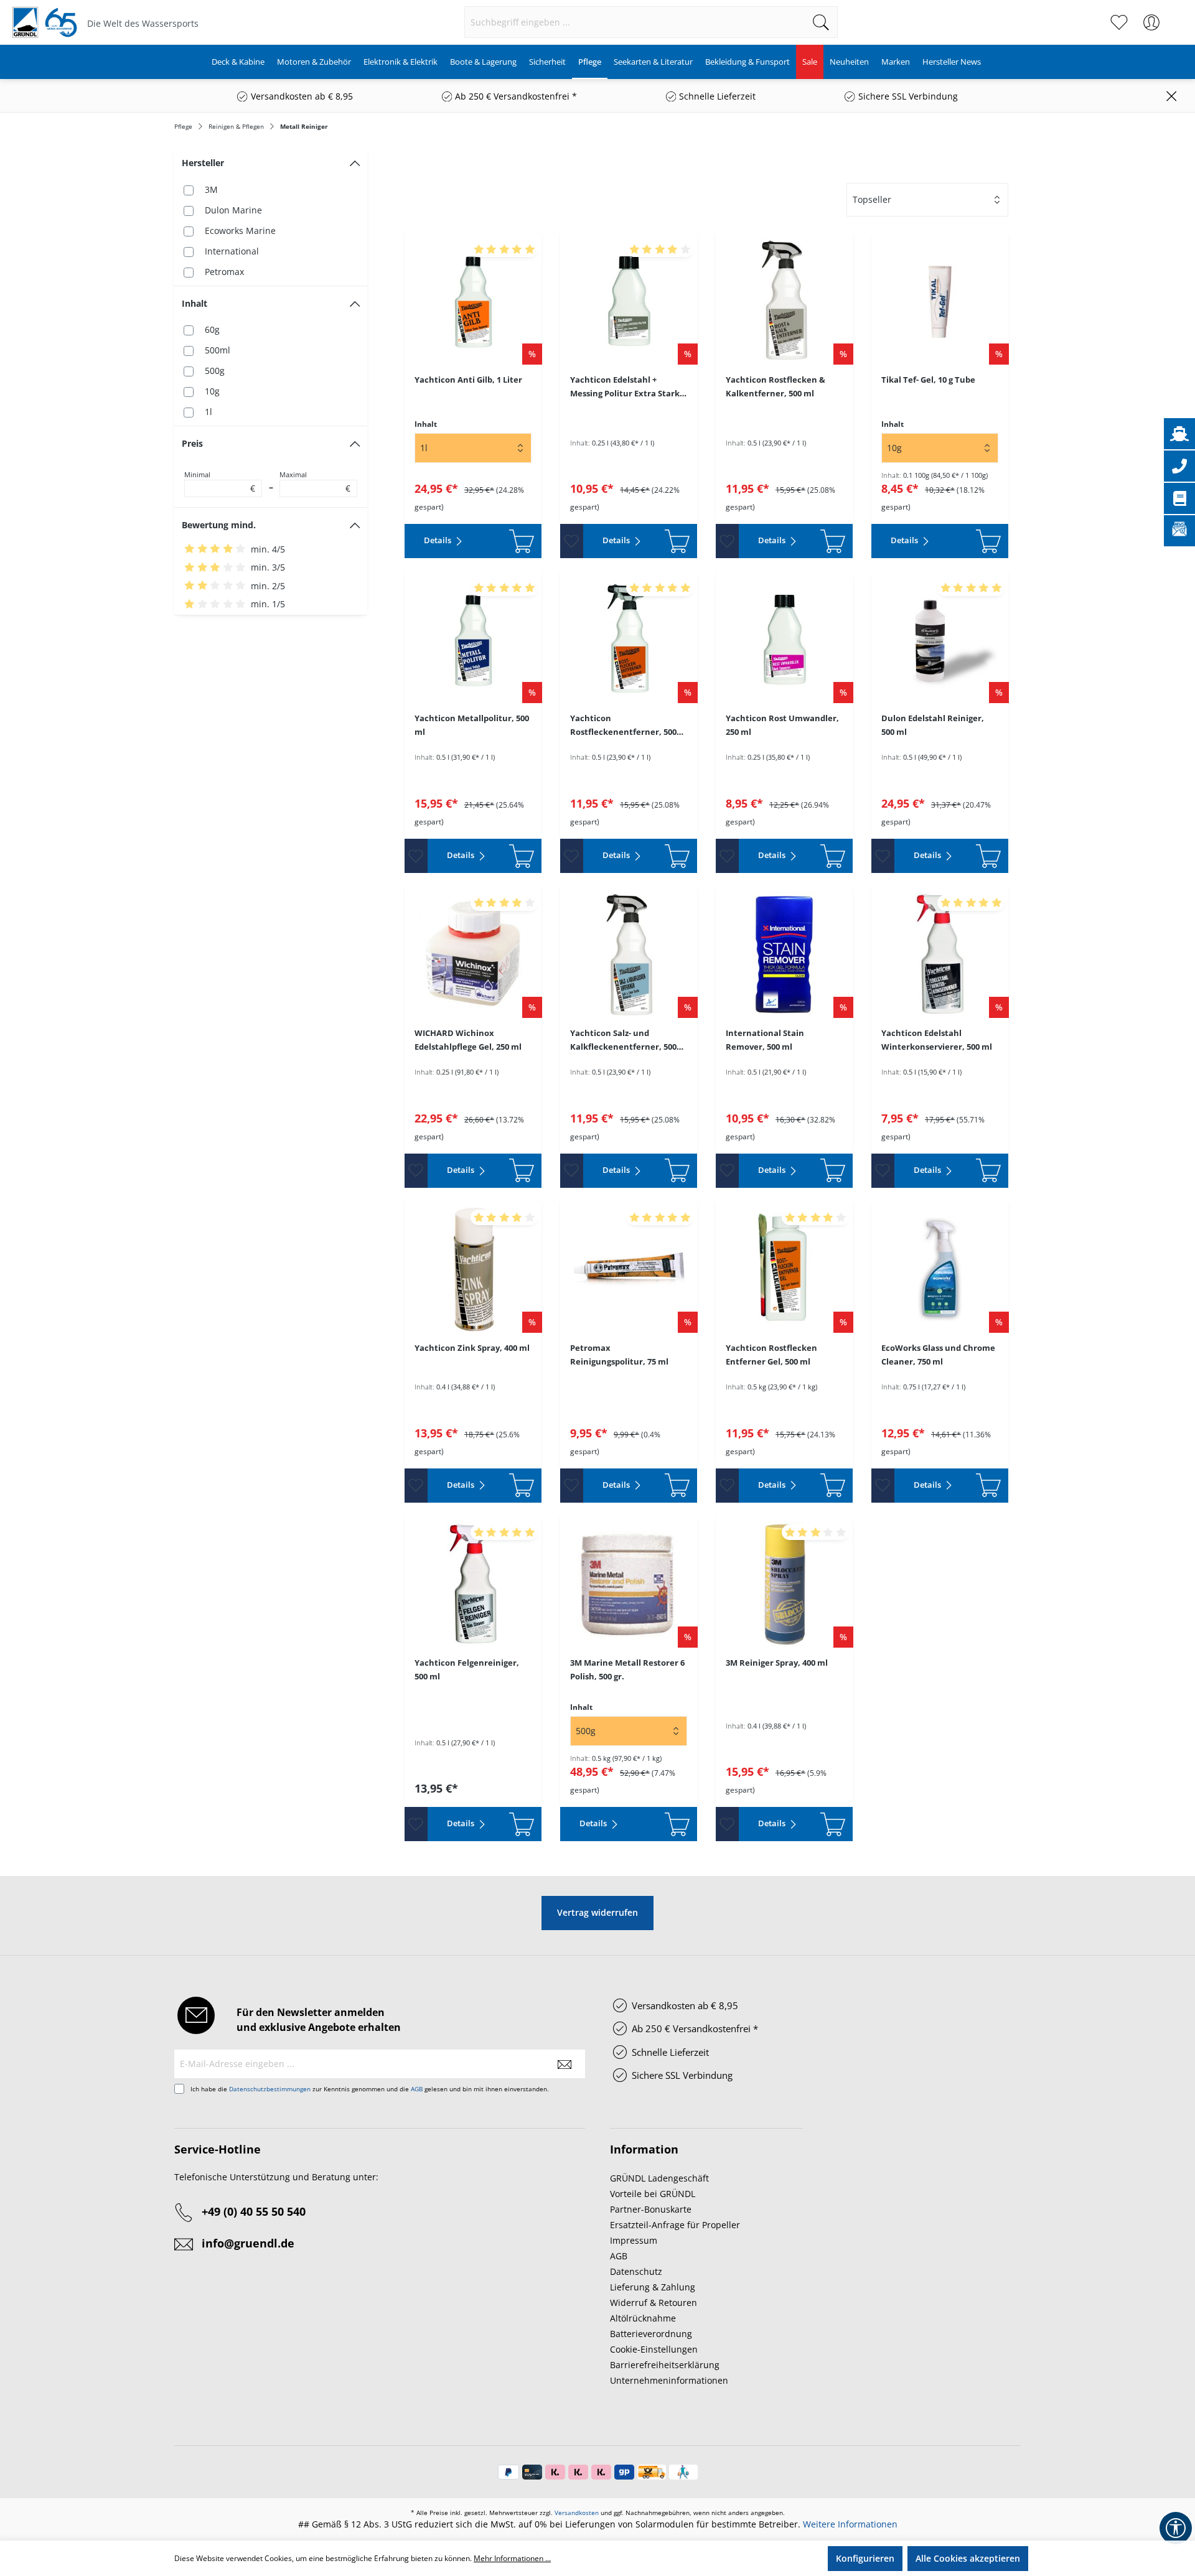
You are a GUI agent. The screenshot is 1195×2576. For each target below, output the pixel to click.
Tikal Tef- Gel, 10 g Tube (928, 380)
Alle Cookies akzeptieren (968, 2558)
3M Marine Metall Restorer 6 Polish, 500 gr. (627, 1669)
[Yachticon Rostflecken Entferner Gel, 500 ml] (784, 1269)
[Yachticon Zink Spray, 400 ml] (473, 1269)
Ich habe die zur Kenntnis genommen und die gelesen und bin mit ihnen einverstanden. (370, 2089)
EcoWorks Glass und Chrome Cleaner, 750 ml (938, 1355)
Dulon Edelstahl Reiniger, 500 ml (933, 725)
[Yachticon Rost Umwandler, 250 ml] (784, 640)
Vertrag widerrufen (597, 1912)
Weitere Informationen (850, 2524)
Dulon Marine (233, 210)
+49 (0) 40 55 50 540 (254, 2211)
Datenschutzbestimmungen (270, 2089)
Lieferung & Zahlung (653, 2287)
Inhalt (194, 303)
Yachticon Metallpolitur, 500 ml (472, 725)
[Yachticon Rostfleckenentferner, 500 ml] (629, 640)
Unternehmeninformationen (669, 2380)
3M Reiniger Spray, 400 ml (777, 1663)
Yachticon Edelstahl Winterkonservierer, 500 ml (937, 1040)
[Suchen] (821, 22)
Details (438, 540)
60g (212, 329)
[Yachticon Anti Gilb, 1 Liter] (473, 301)
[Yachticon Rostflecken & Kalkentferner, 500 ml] (784, 301)
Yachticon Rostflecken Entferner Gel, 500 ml (771, 1355)
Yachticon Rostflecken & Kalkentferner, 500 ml (776, 386)
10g (212, 391)
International (232, 251)
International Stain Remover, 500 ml (765, 1040)
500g (215, 371)
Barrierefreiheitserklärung (665, 2365)
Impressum (634, 2240)
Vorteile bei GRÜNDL (653, 2194)
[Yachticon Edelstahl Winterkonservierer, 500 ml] (940, 954)
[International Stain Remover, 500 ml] (784, 954)
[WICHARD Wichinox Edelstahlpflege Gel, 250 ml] (473, 954)
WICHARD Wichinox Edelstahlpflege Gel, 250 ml (468, 1040)
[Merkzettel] (1119, 22)
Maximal (315, 482)
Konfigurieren (865, 2558)
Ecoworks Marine (240, 231)
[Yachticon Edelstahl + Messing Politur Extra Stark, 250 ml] (629, 301)
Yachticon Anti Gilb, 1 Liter (468, 380)
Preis (192, 443)
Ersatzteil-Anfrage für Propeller (675, 2225)
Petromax (224, 272)
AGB (417, 2089)
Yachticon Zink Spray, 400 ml (472, 1348)
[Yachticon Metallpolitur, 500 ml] (473, 640)
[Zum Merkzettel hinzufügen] (572, 541)
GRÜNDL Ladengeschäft (659, 2178)
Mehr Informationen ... (512, 2558)
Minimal (220, 482)
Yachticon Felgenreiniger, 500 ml (467, 1669)
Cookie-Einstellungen (654, 2349)
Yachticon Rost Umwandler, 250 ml (782, 725)
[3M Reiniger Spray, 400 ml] (784, 1584)
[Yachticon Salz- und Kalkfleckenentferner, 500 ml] (629, 954)
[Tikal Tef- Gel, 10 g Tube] (940, 301)
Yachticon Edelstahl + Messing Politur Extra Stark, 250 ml (626, 387)
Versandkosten (577, 2513)
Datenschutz (636, 2271)
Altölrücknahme (643, 2318)
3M (211, 189)
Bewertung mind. (219, 525)
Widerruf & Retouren (654, 2303)
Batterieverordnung (651, 2334)
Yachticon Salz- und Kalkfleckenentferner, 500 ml (623, 1040)
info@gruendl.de (248, 2243)
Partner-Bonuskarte (651, 2209)
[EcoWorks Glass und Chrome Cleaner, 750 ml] (940, 1269)
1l (209, 412)
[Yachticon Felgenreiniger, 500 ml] (473, 1584)
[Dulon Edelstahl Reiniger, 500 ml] (940, 640)
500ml (218, 350)
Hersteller (203, 163)
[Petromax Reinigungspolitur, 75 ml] (629, 1269)
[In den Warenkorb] (507, 541)
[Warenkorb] (1175, 16)
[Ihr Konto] (1151, 22)
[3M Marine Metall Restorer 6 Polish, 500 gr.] (629, 1584)
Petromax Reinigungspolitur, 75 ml (619, 1355)
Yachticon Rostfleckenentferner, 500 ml (623, 726)
